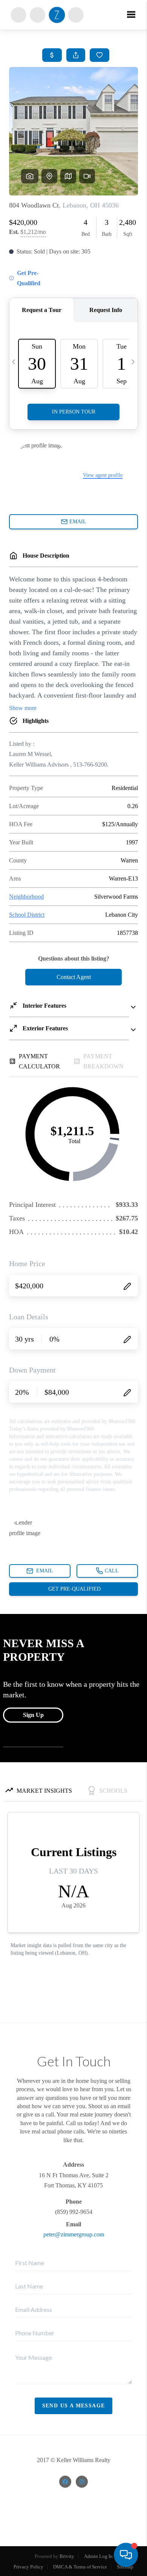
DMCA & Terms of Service (80, 2567)
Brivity (67, 2556)
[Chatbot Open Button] (126, 2555)
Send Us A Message (74, 2406)
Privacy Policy (28, 2567)
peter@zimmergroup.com (74, 2234)
